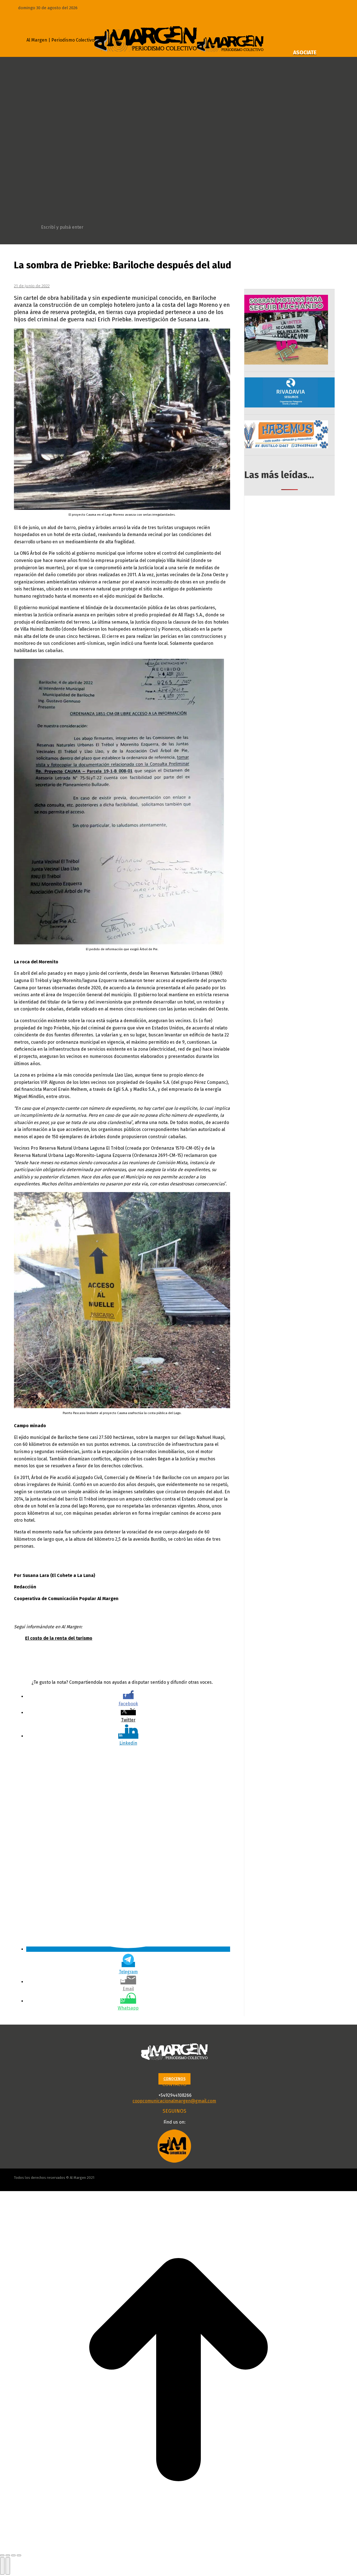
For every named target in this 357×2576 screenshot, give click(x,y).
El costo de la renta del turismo (59, 1638)
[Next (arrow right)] (8, 2566)
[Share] (8, 2555)
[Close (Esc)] (2, 2555)
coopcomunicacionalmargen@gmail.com (174, 2101)
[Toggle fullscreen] (13, 2555)
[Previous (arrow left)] (2, 2566)
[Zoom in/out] (19, 2555)
